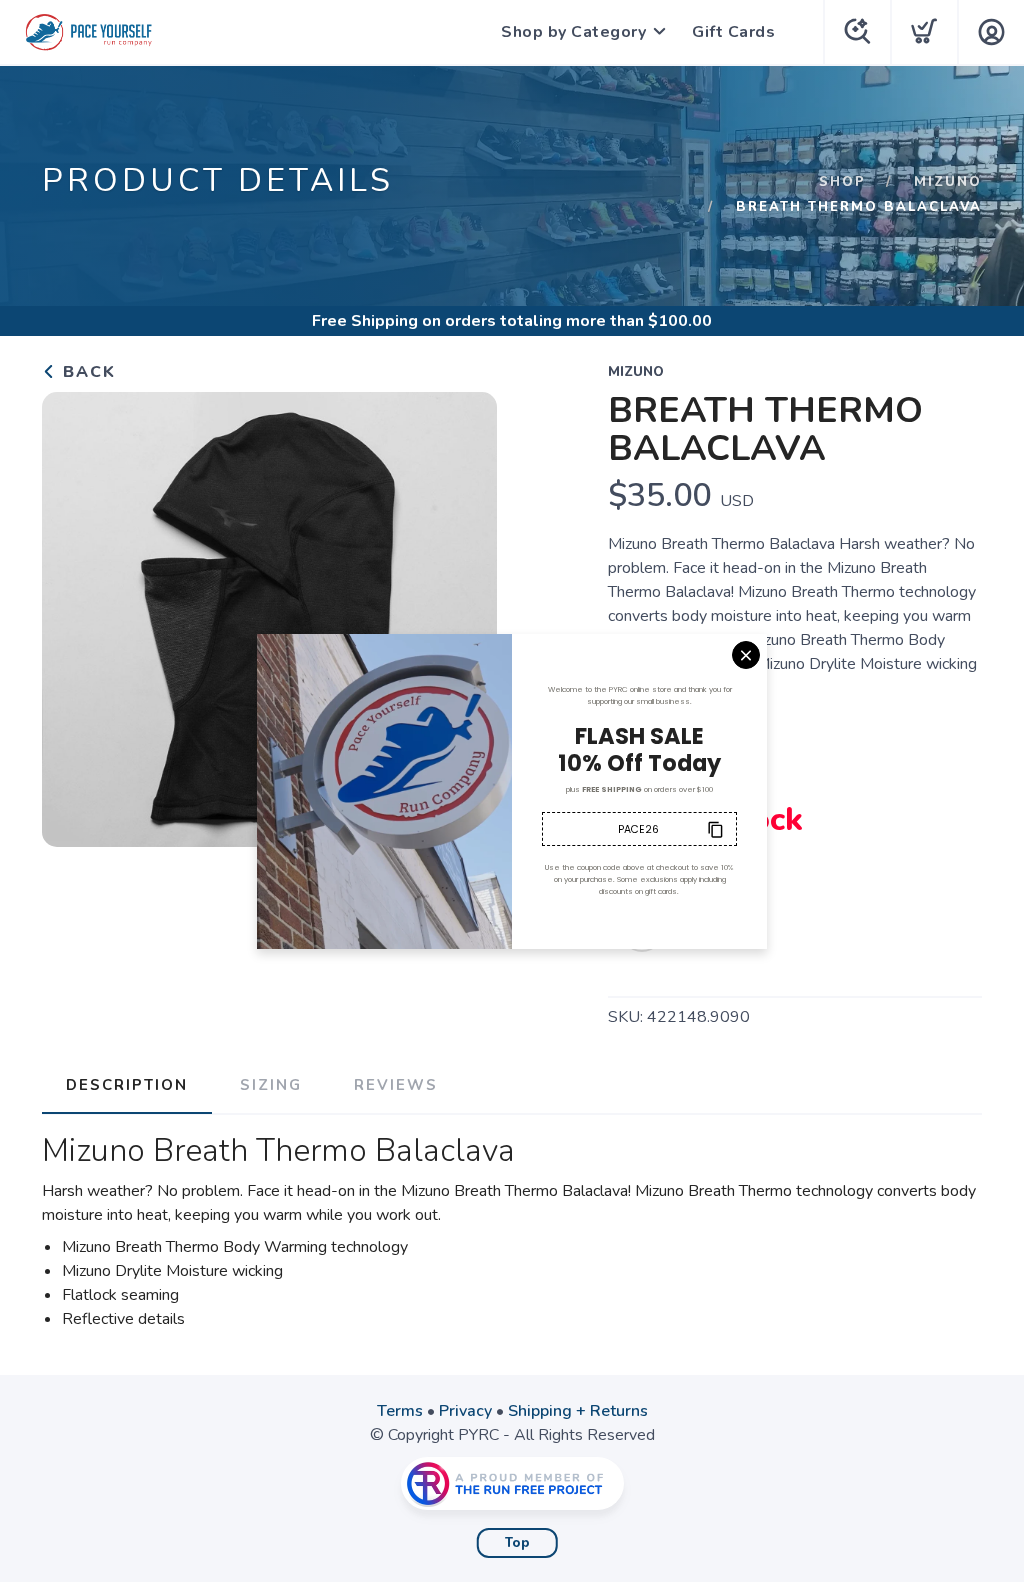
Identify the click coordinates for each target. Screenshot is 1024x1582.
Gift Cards (733, 32)
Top (517, 1543)
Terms (400, 1411)
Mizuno (948, 182)
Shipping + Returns (578, 1411)
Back (86, 372)
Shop (842, 182)
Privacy (465, 1411)
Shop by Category (573, 32)
